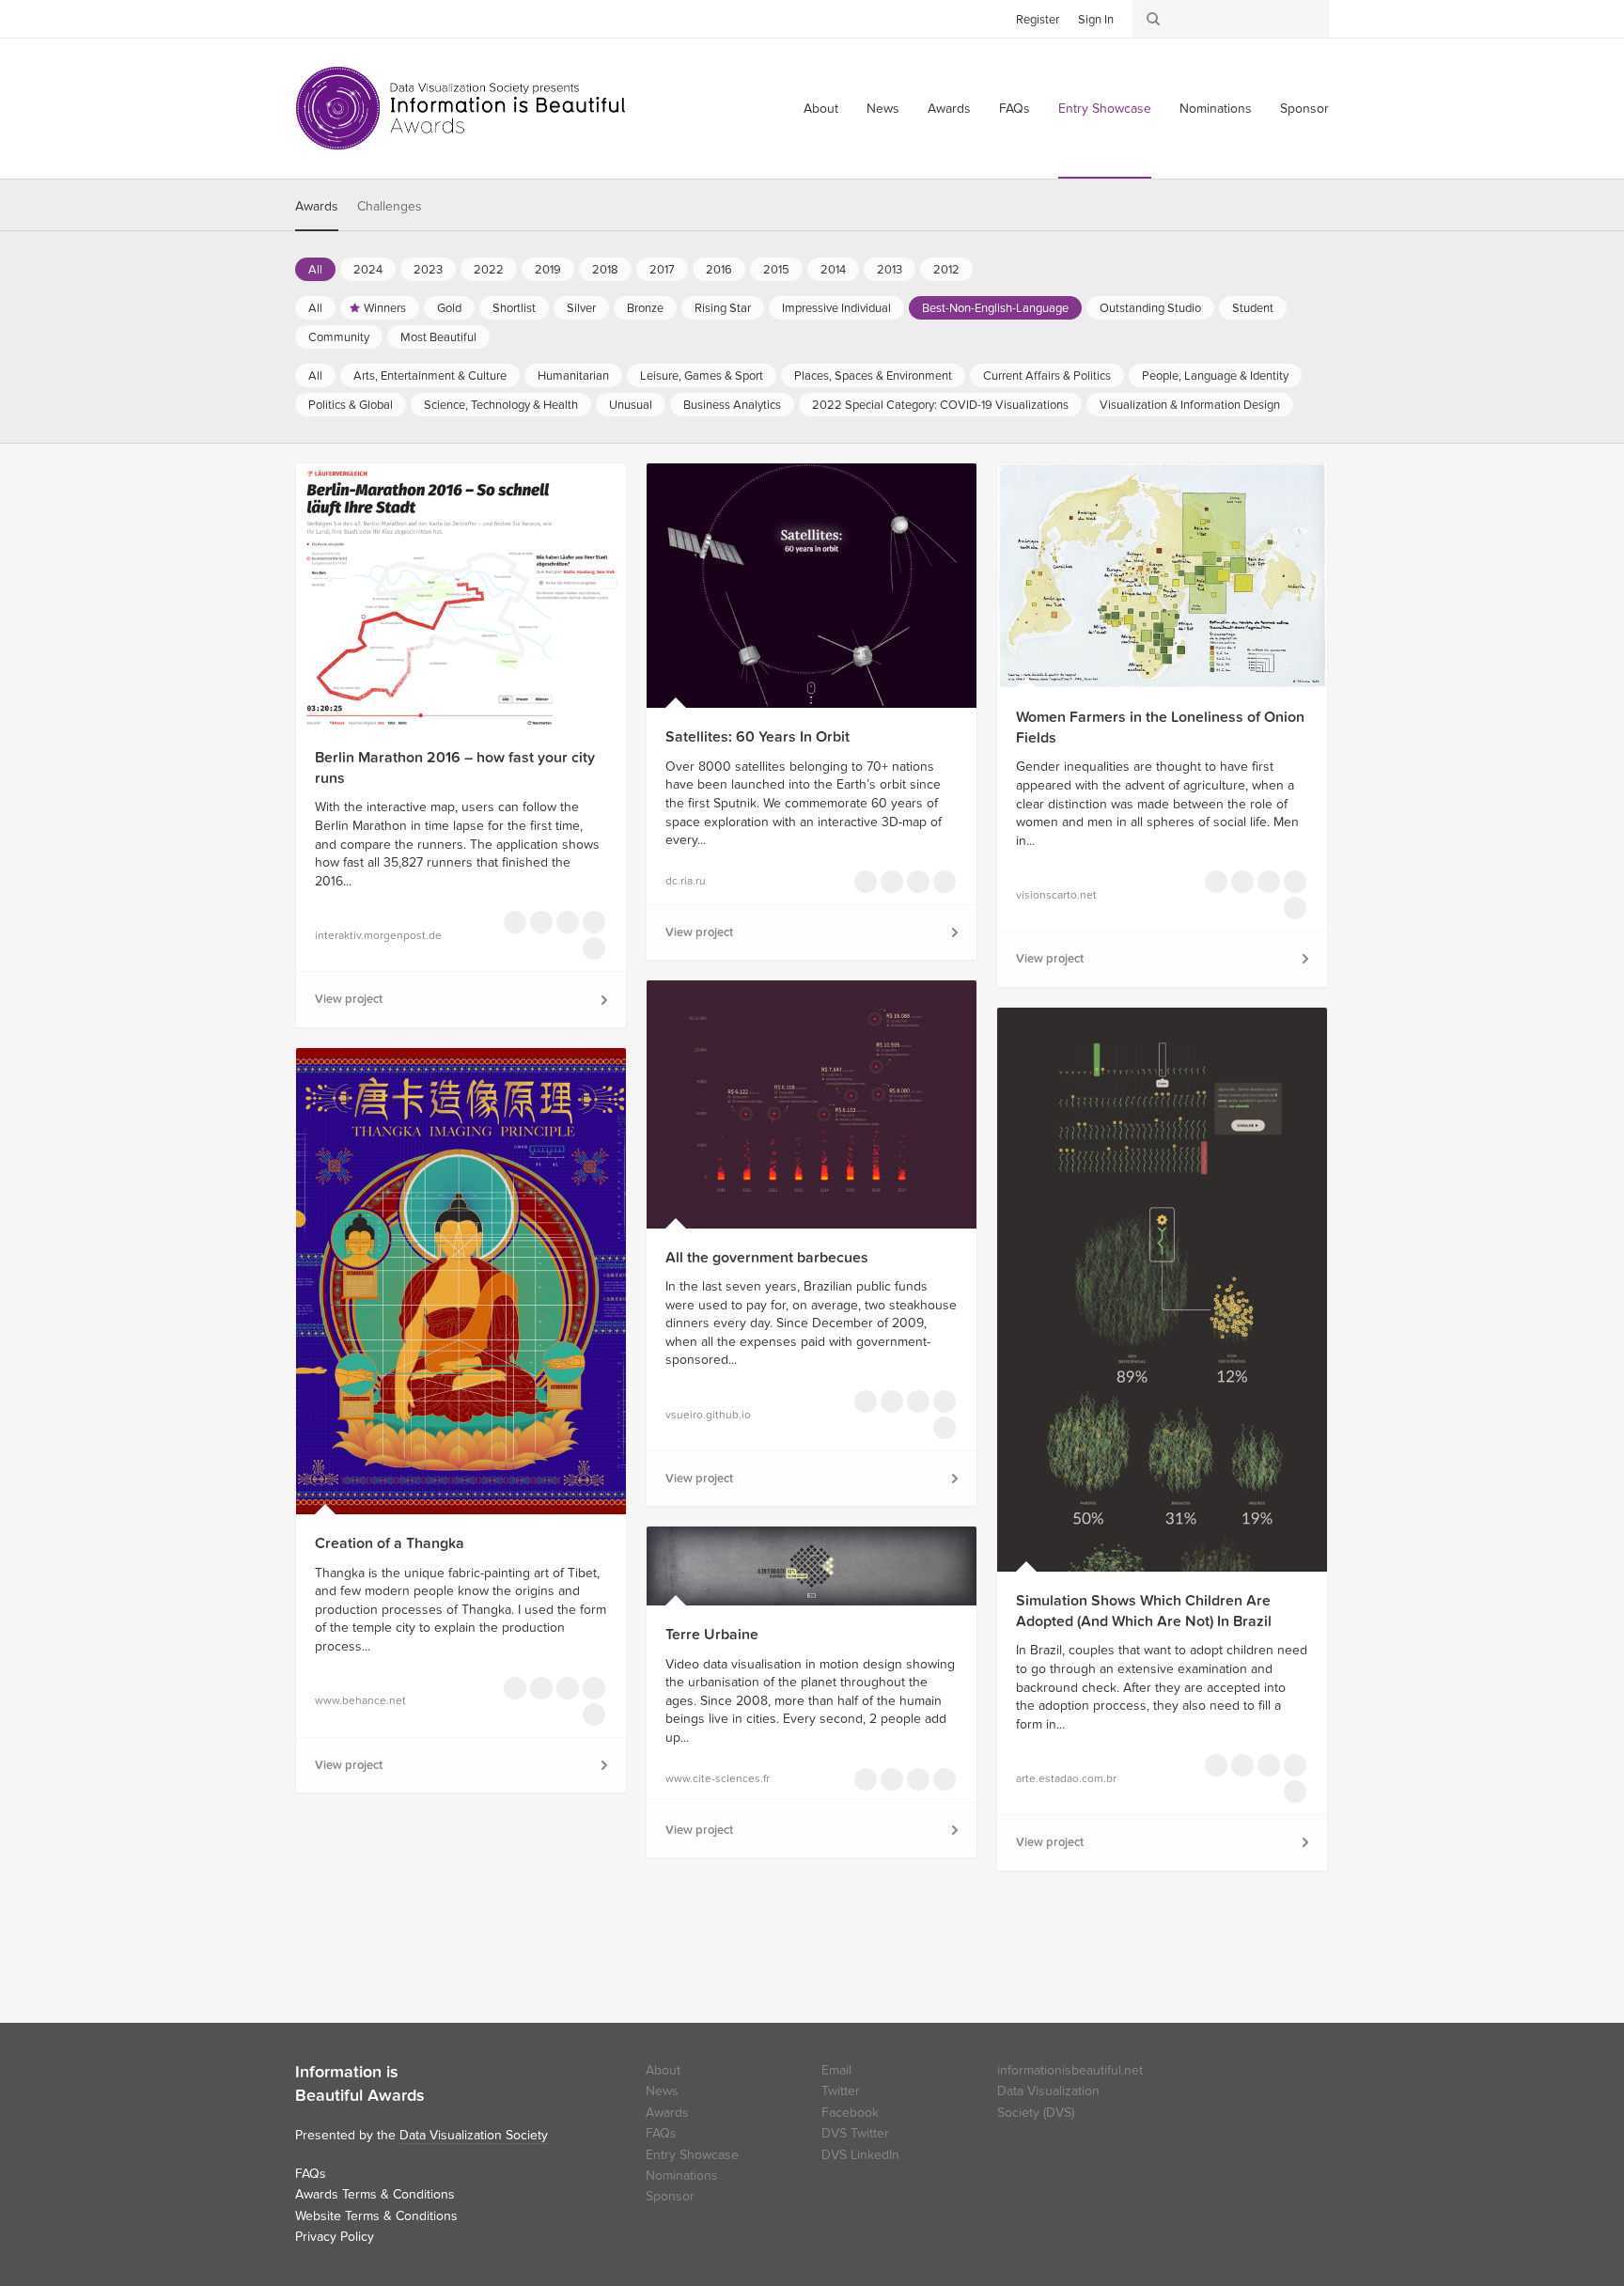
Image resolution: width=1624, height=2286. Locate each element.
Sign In (1096, 20)
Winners (385, 308)
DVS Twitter (855, 2133)
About (821, 109)
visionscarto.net (1056, 895)
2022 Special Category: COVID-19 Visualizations (940, 405)
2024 (368, 270)
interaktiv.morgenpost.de (378, 935)
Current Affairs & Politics (1047, 376)
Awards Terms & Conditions (375, 2194)
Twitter (309, 18)
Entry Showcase (1105, 109)
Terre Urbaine (712, 1635)
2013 (890, 270)
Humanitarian (573, 376)
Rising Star (723, 308)
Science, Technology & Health (501, 405)
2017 (662, 270)
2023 (428, 270)
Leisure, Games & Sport (702, 376)
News (883, 109)
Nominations (1216, 109)
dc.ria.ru (686, 881)
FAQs (1015, 109)
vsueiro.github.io (708, 1415)
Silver (581, 308)
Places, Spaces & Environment (873, 376)
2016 (719, 270)
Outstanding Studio (1150, 308)
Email (836, 2070)
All (315, 270)
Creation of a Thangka (390, 1543)
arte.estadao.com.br (1066, 1778)
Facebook (337, 18)
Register (1038, 20)
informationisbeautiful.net (1070, 2070)
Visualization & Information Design (1190, 405)
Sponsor (1304, 109)
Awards (949, 109)
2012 (946, 270)
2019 (548, 270)
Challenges (390, 206)
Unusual (631, 405)
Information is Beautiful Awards (462, 108)
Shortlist (514, 308)
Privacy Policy (335, 2237)
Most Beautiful (438, 337)
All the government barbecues (767, 1258)
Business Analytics (732, 405)
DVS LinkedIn (860, 2155)
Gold (449, 308)
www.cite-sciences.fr (718, 1778)
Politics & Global (351, 405)
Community (339, 337)
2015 (776, 270)
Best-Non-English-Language (995, 308)
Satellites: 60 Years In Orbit (757, 737)
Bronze (645, 308)
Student (1253, 308)
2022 (489, 270)
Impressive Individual (836, 308)
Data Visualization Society (474, 2135)
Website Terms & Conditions (376, 2216)
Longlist (515, 922)
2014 (833, 270)
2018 (605, 270)
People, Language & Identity (1215, 376)
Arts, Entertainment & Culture (430, 376)
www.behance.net (360, 1700)
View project (349, 999)
